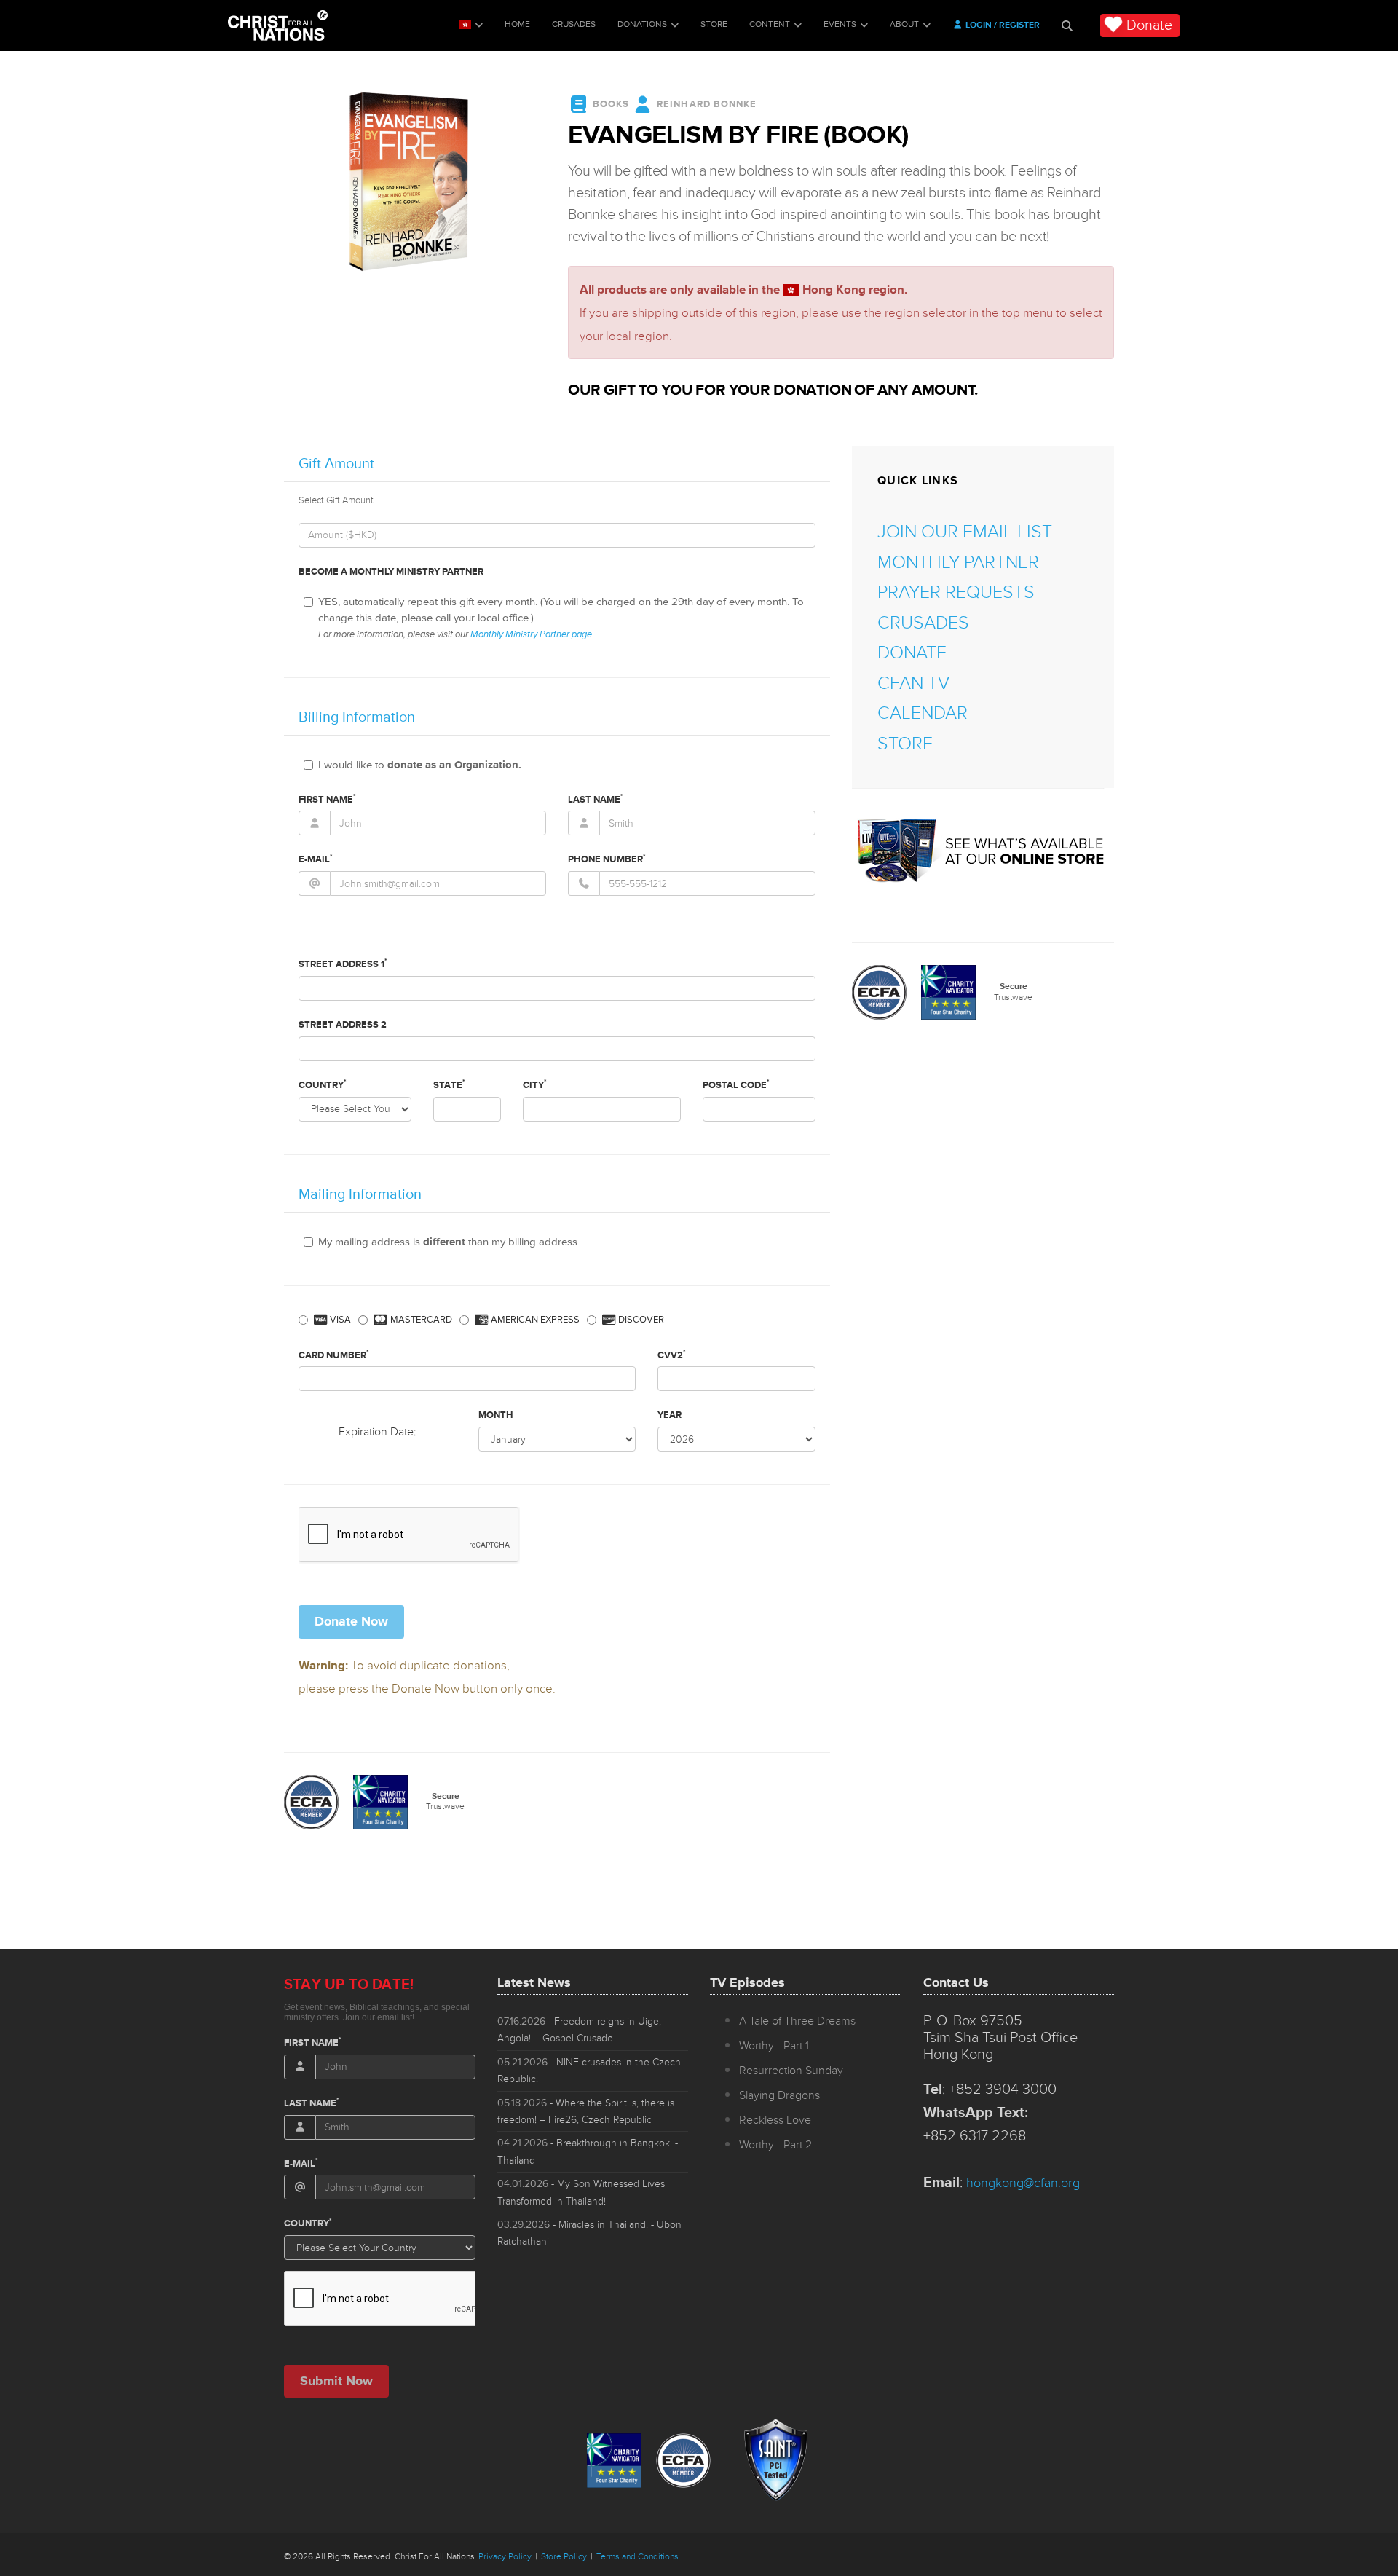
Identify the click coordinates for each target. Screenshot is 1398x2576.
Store (714, 24)
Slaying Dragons (779, 2095)
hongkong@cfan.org (1023, 2183)
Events (840, 24)
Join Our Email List (965, 532)
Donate (1149, 25)
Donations (642, 24)
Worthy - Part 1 (774, 2046)
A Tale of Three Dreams (797, 2021)
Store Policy (564, 2557)
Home (517, 24)
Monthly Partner (958, 563)
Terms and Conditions (637, 2557)
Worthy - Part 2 (775, 2145)
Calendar (923, 713)
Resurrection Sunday (791, 2071)
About (904, 24)
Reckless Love (775, 2120)
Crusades (574, 24)
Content (770, 24)
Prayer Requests (956, 592)
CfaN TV (913, 684)
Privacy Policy (505, 2557)
